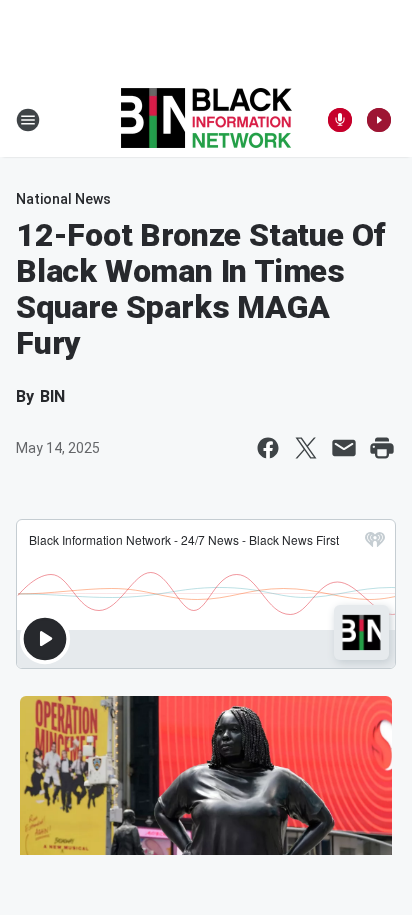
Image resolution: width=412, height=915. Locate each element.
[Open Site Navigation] (28, 120)
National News (63, 199)
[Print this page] (382, 448)
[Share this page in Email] (344, 448)
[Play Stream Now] (379, 120)
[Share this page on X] (306, 448)
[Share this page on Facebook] (268, 448)
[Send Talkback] (340, 120)
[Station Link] (206, 120)
